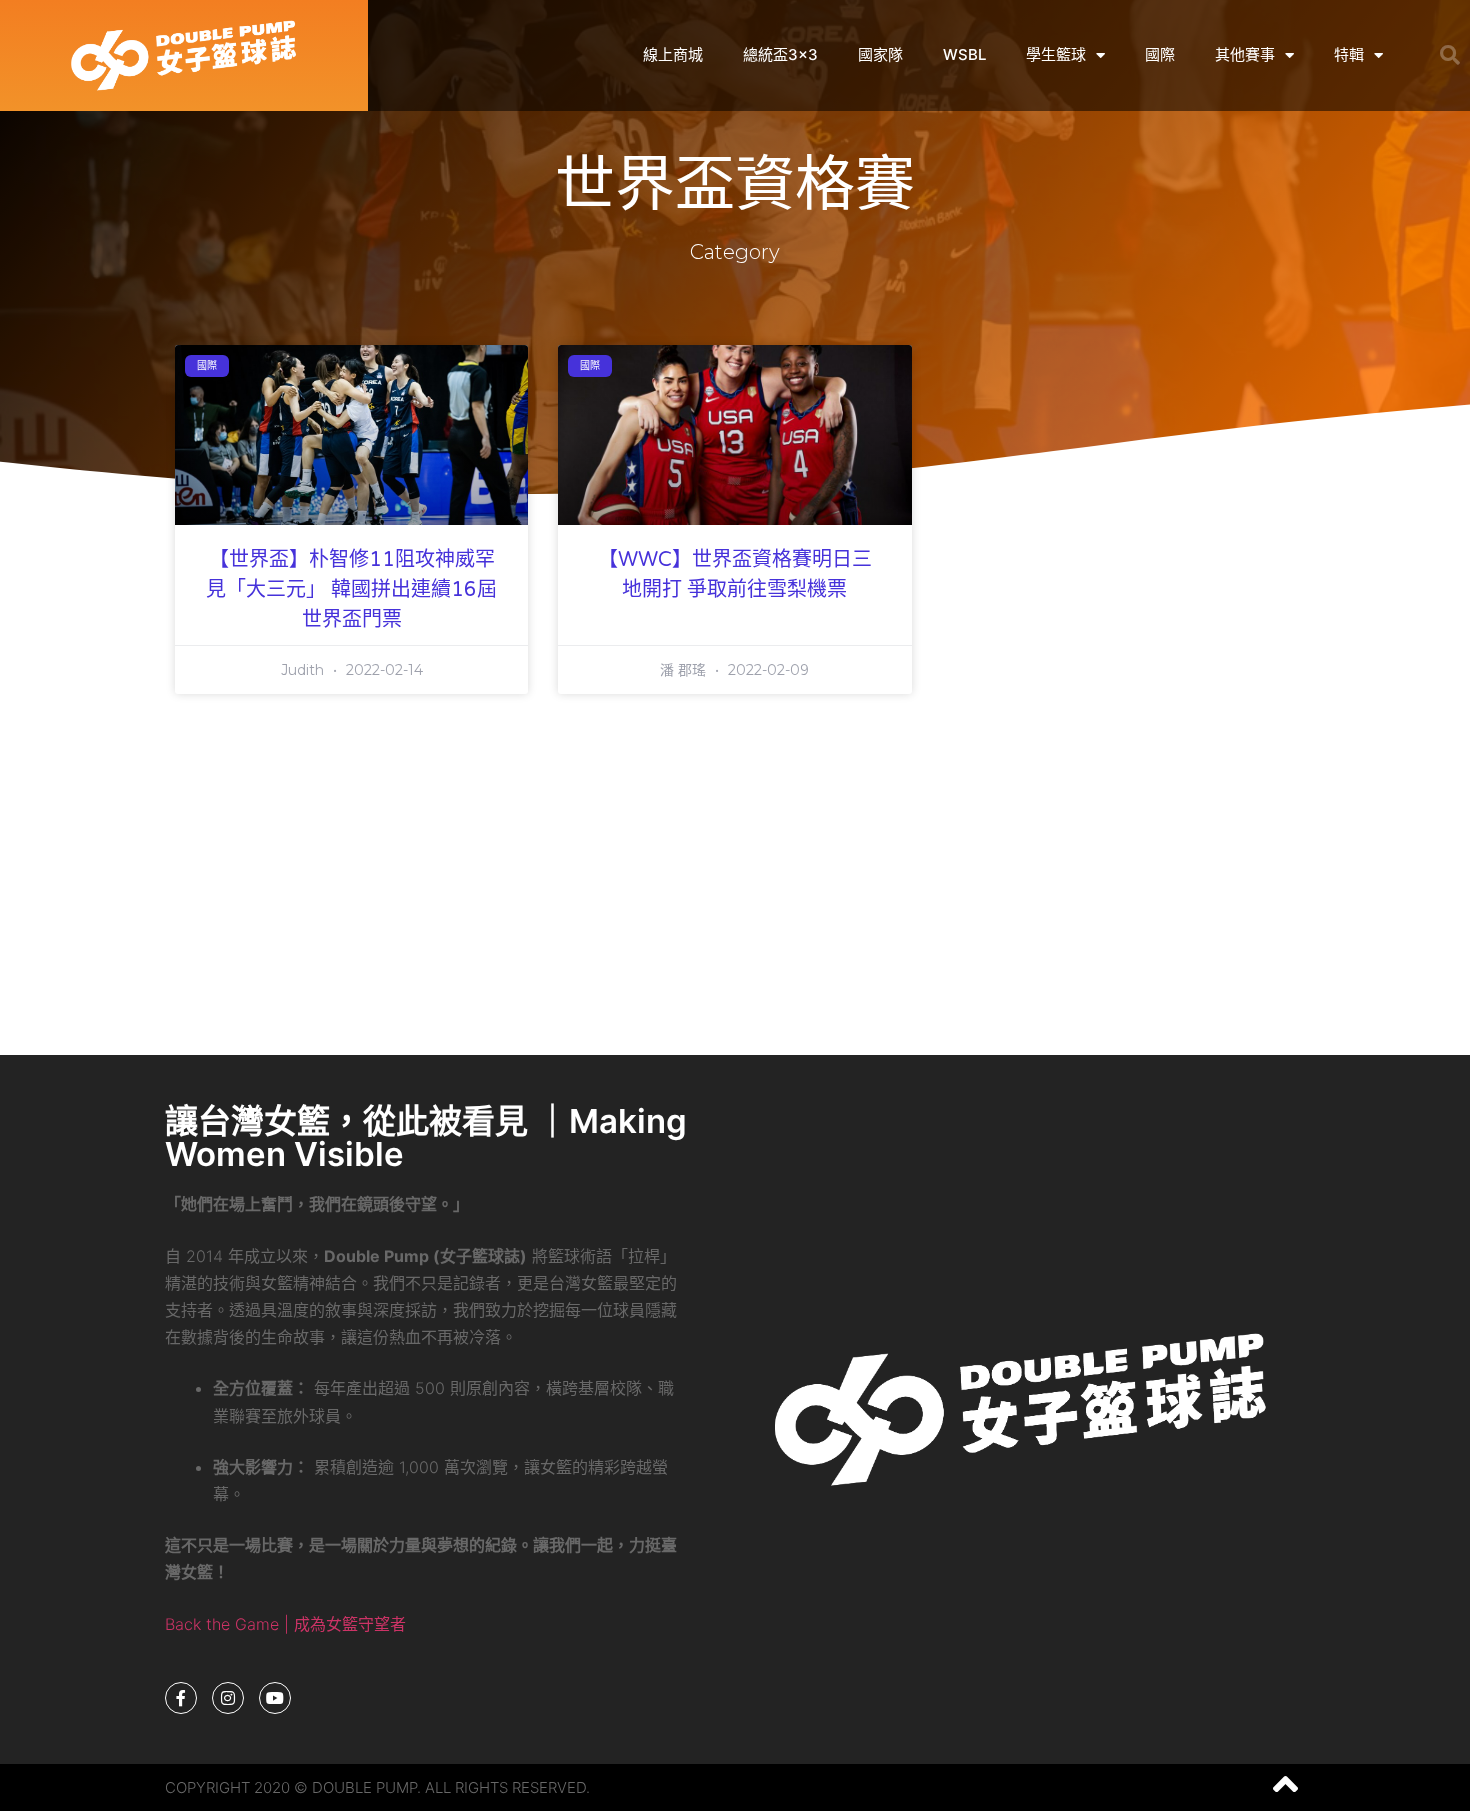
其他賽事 (1245, 54)
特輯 (1349, 54)
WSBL (964, 54)
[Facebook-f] (181, 1698)
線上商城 (673, 54)
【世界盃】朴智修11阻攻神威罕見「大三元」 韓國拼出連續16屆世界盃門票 (351, 590)
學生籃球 (1056, 54)
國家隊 (880, 54)
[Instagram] (228, 1698)
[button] (1450, 55)
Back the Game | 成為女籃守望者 (285, 1624)
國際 (1160, 54)
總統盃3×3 (780, 54)
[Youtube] (275, 1698)
